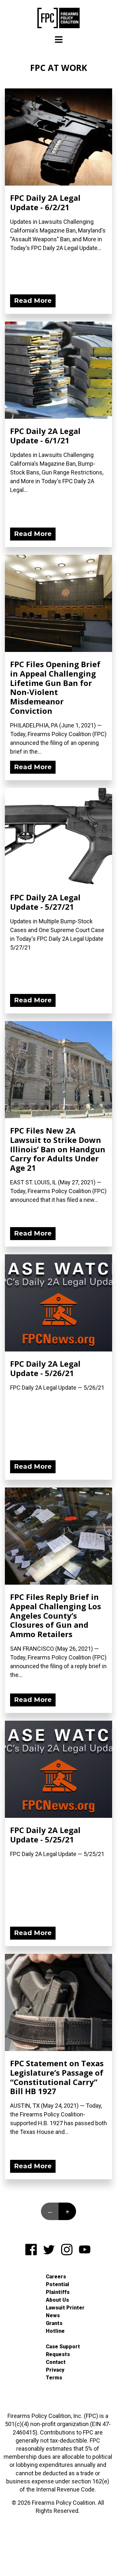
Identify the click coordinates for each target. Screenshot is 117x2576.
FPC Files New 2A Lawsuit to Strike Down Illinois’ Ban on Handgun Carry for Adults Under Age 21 (58, 1149)
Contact (56, 2362)
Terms (54, 2378)
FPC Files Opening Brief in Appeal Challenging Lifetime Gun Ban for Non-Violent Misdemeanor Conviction (55, 687)
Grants (54, 2323)
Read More (33, 301)
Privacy (55, 2370)
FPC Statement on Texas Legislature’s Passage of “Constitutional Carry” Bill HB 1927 (57, 2077)
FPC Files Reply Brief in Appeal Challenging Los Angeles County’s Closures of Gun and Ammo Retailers (56, 1615)
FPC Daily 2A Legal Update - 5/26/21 (45, 1368)
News (53, 2315)
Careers (56, 2277)
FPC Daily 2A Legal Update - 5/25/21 (45, 1835)
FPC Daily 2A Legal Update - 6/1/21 (45, 436)
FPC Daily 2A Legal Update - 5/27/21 (45, 902)
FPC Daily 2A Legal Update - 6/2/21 (45, 202)
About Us (57, 2300)
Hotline (55, 2331)
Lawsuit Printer (65, 2308)
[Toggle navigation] (59, 40)
